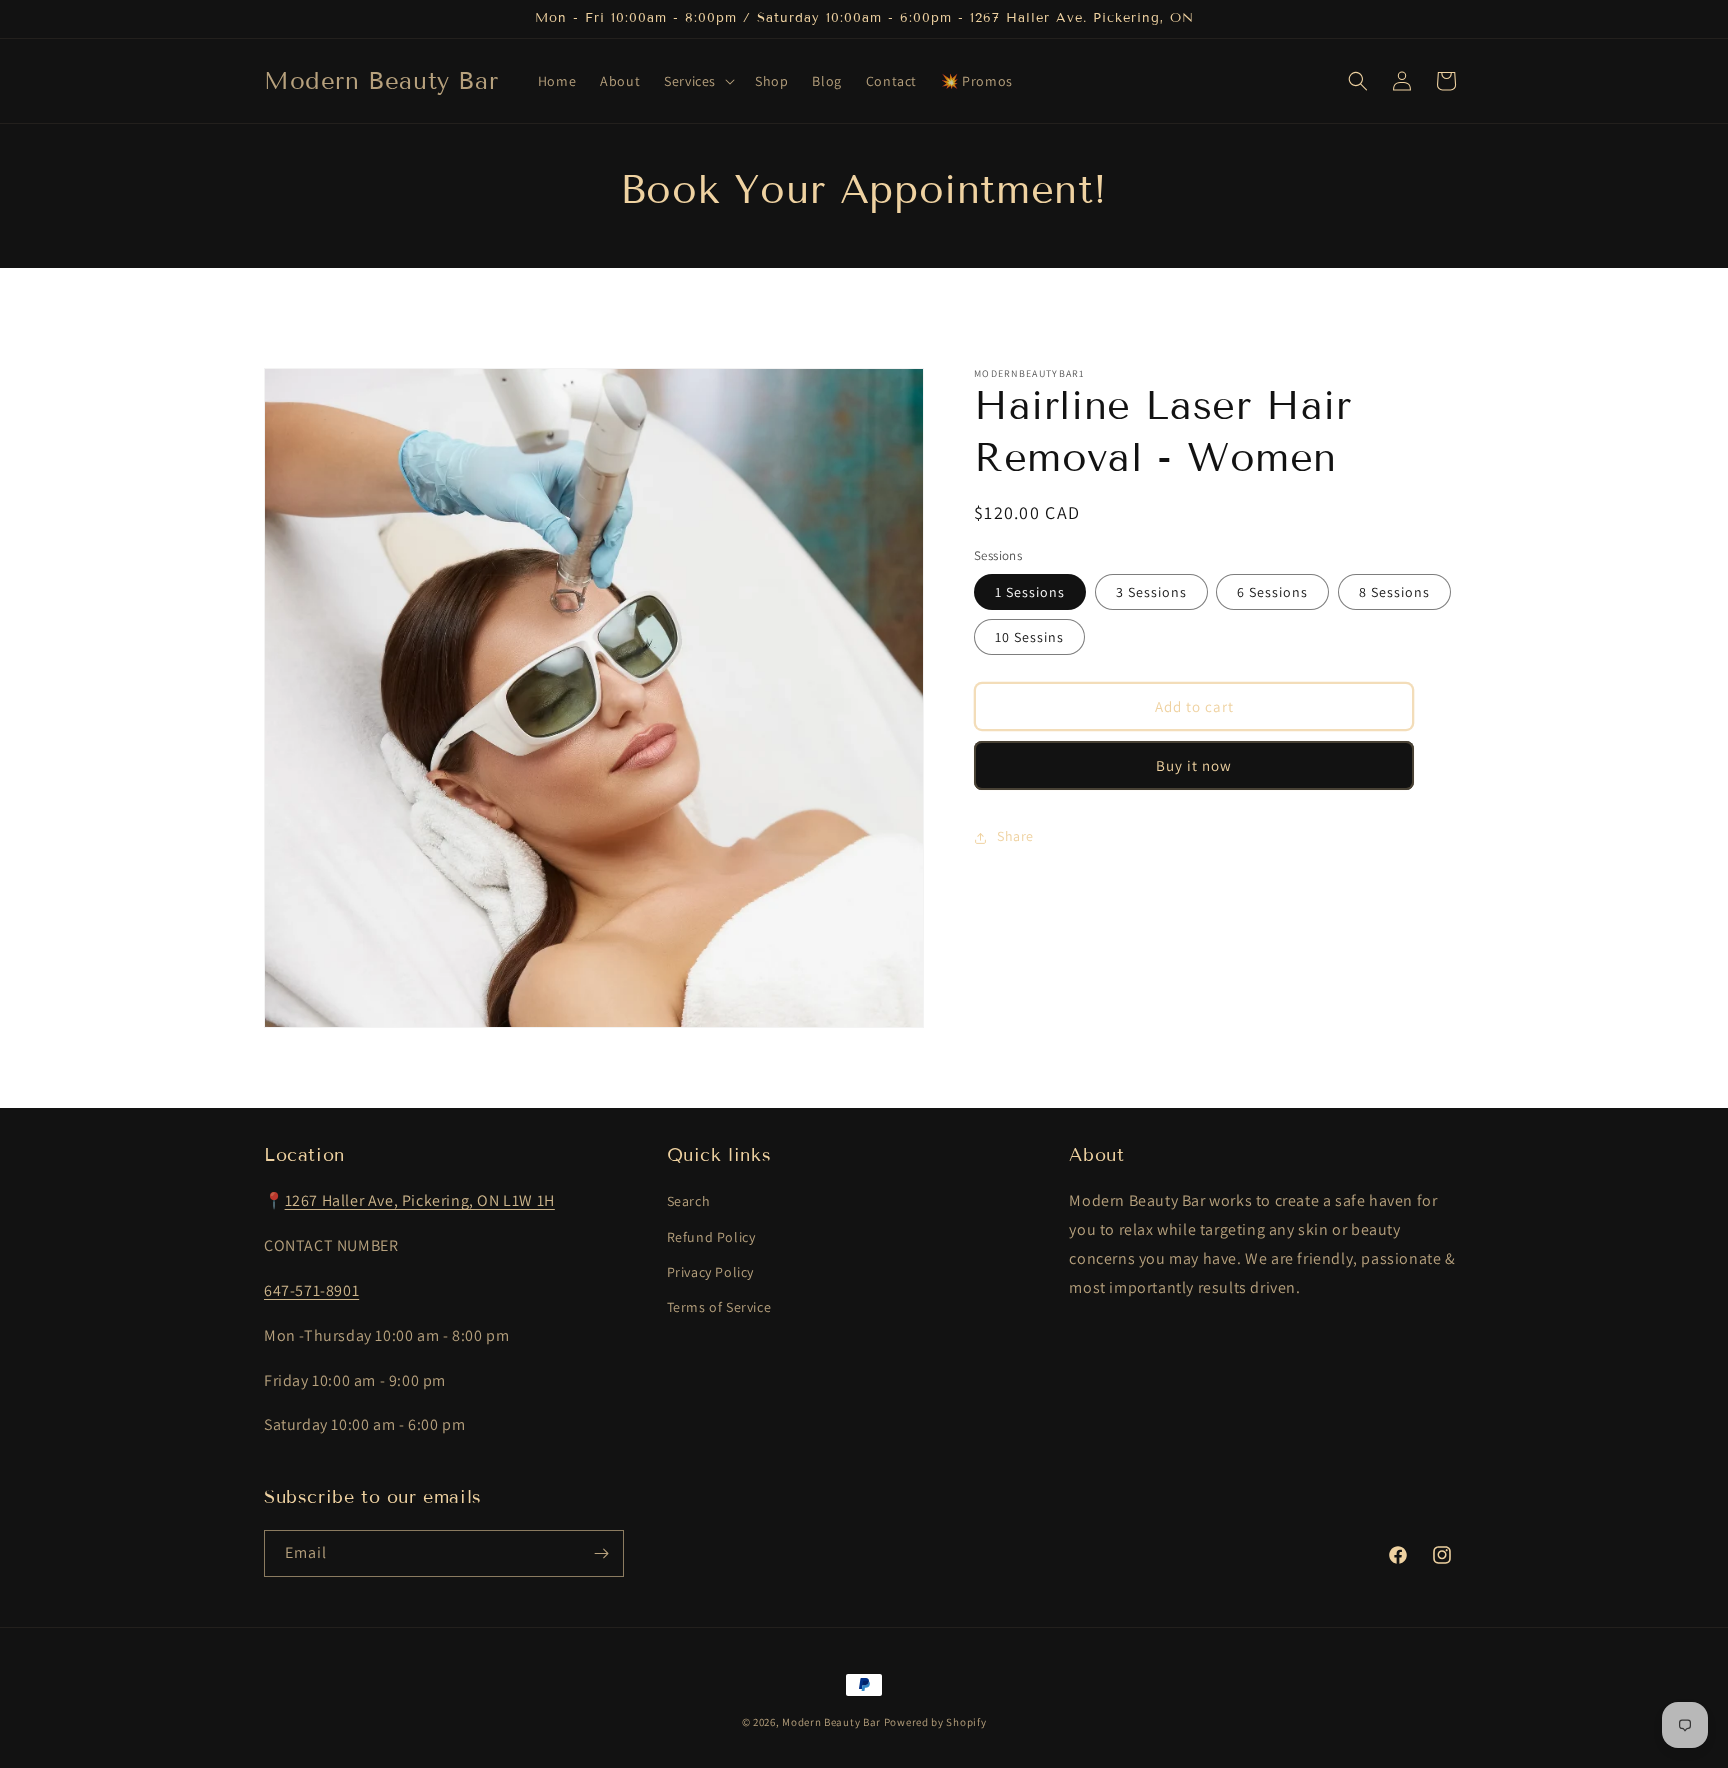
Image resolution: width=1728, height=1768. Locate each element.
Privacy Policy (710, 1272)
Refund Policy (711, 1237)
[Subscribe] (601, 1553)
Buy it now (1194, 765)
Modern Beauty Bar (831, 1722)
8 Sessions (1394, 593)
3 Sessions (1151, 593)
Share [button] (1015, 837)
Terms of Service (719, 1307)
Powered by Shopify (935, 1722)
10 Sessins (1029, 638)
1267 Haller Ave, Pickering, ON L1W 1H (420, 1200)
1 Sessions (1030, 593)
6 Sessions (1272, 593)
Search (689, 1201)
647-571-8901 (311, 1290)
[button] (697, 81)
